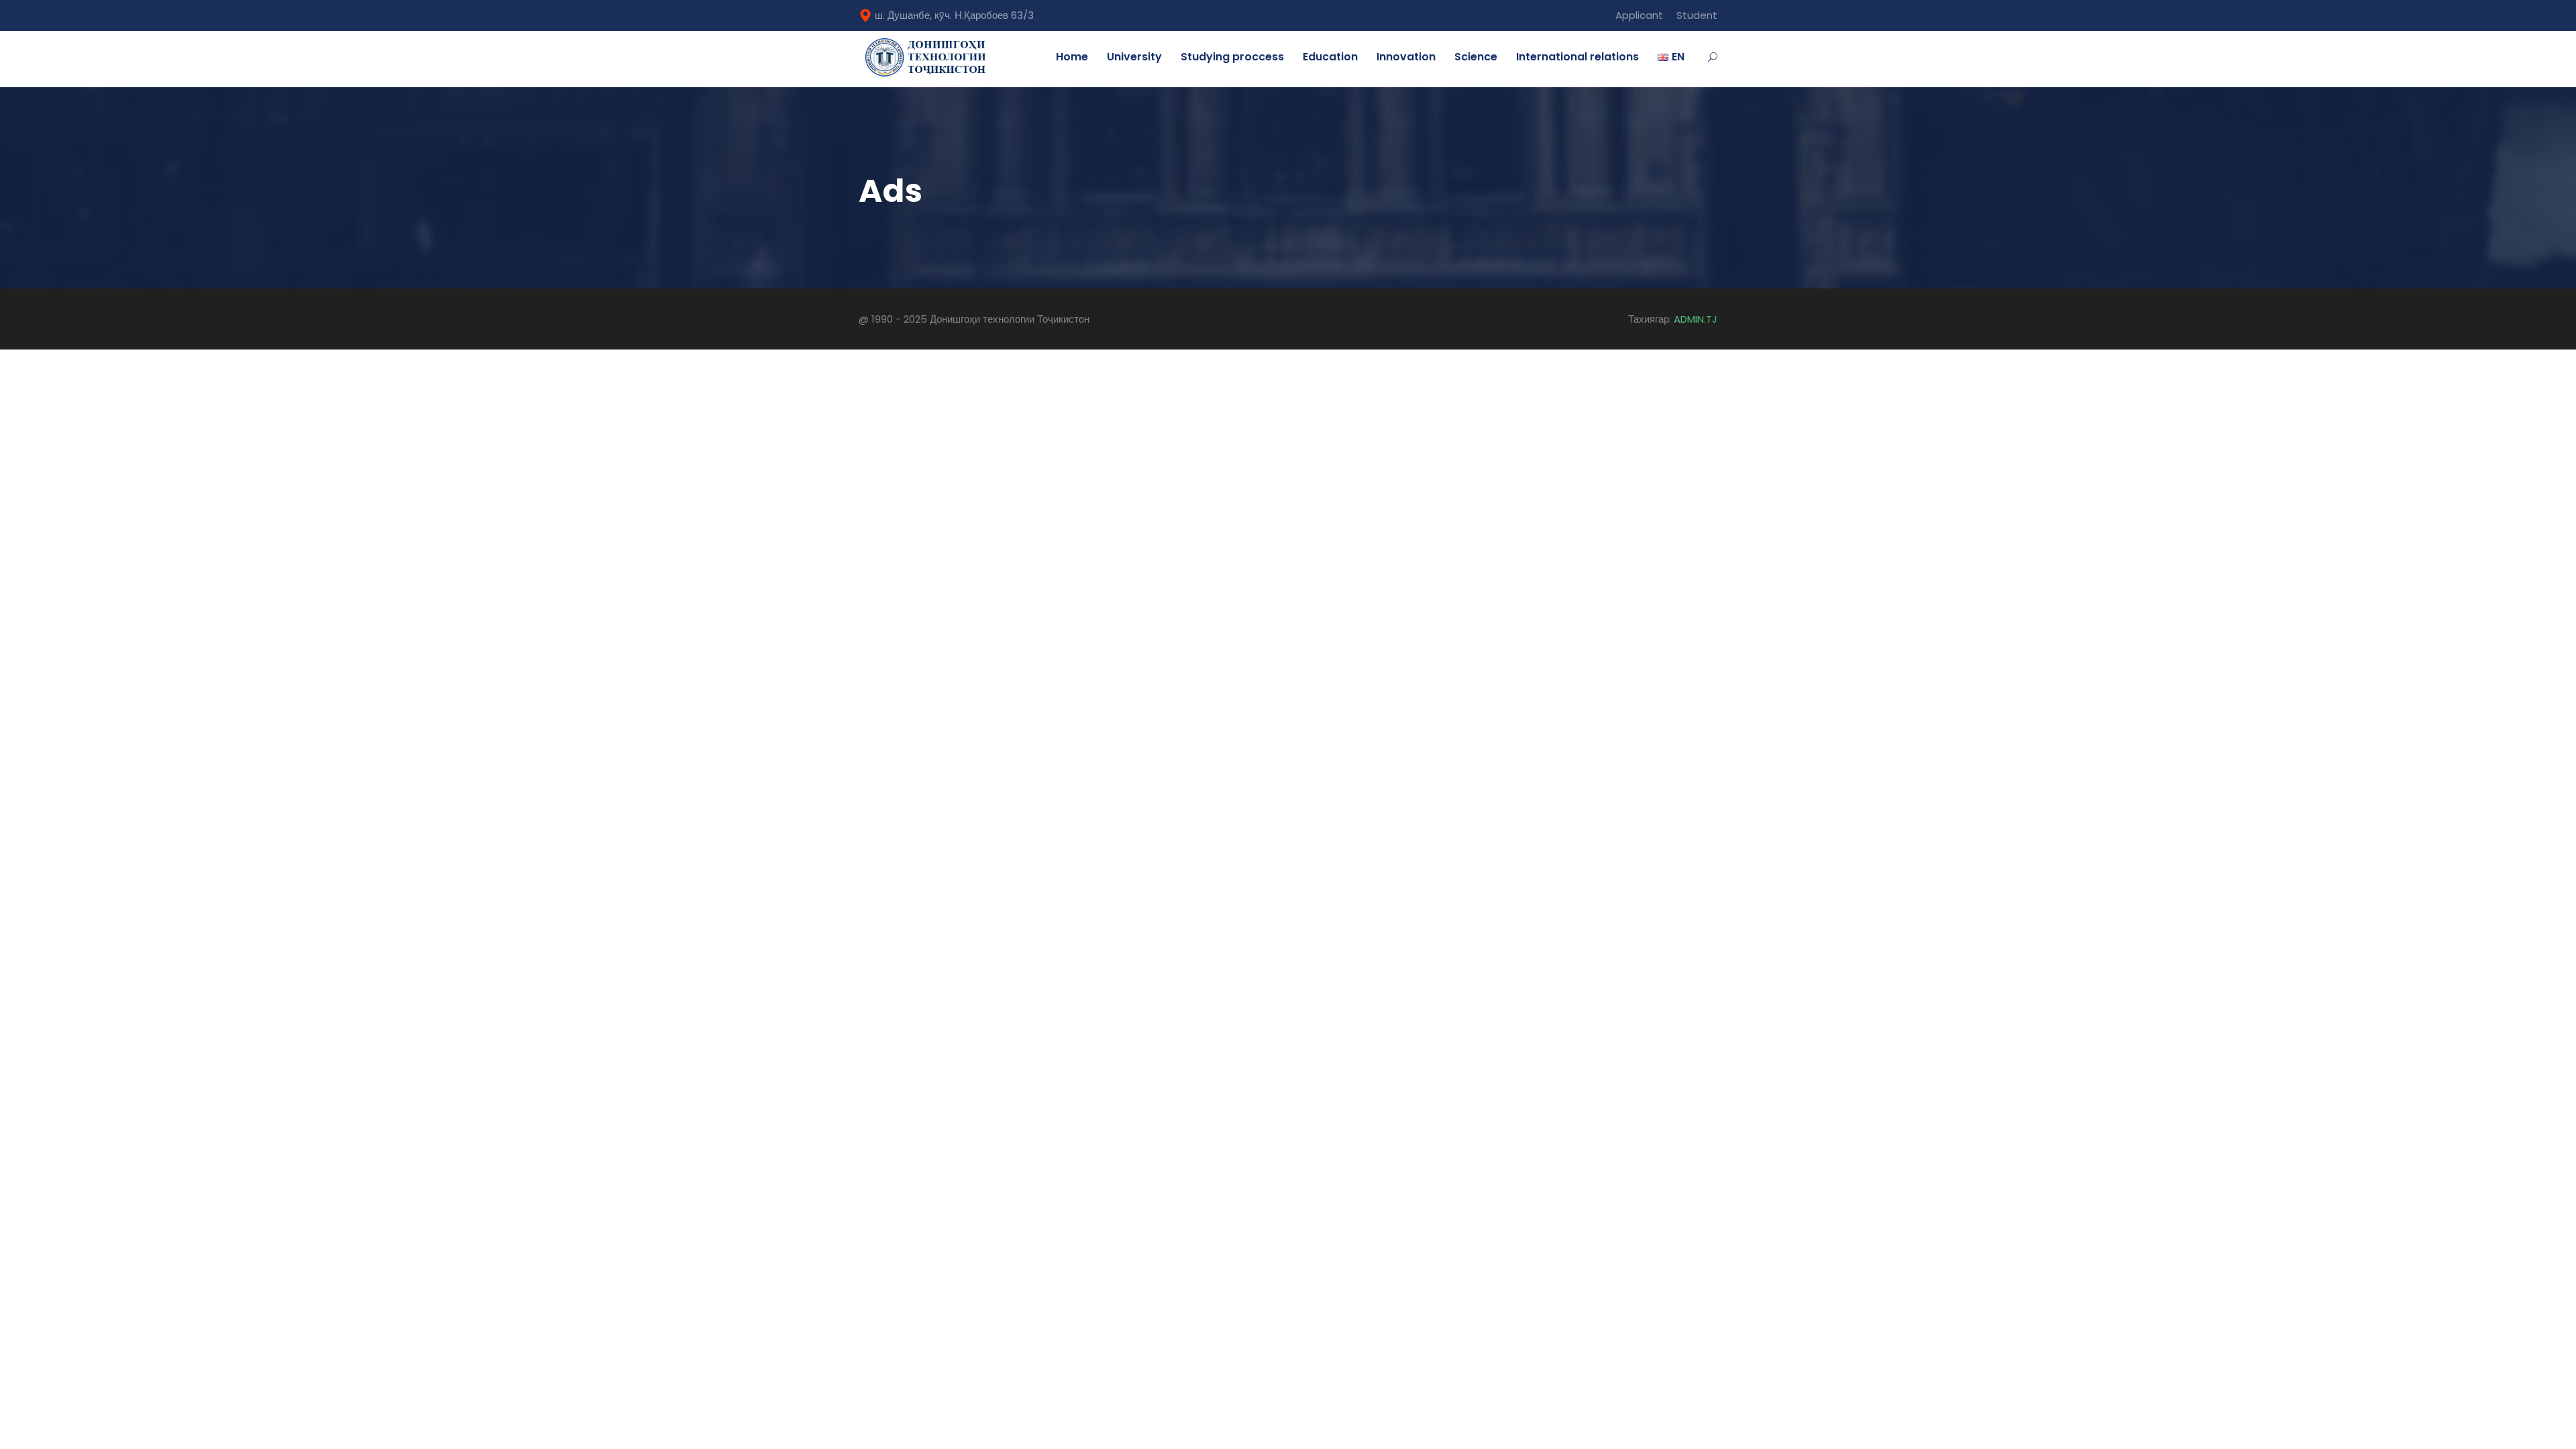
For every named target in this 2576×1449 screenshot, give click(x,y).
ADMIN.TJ (1696, 319)
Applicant (1639, 15)
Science (1476, 57)
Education (1330, 57)
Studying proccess (1232, 57)
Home (1072, 57)
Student (1697, 15)
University (1134, 57)
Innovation (1406, 57)
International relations (1577, 57)
